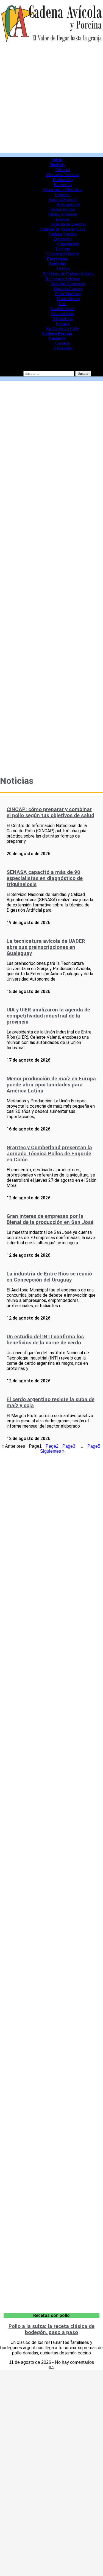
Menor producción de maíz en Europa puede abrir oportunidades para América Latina (51, 1085)
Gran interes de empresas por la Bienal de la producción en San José (50, 1219)
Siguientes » (52, 1451)
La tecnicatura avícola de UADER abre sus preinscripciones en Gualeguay (46, 947)
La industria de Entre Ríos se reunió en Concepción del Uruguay (49, 1277)
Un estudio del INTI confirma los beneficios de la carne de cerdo (45, 1340)
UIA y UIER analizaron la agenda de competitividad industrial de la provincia (48, 1016)
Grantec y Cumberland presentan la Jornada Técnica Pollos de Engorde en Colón (49, 1154)
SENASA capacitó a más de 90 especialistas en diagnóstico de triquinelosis (45, 878)
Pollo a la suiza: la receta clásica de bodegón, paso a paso (51, 2329)
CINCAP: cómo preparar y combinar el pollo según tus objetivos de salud (50, 812)
